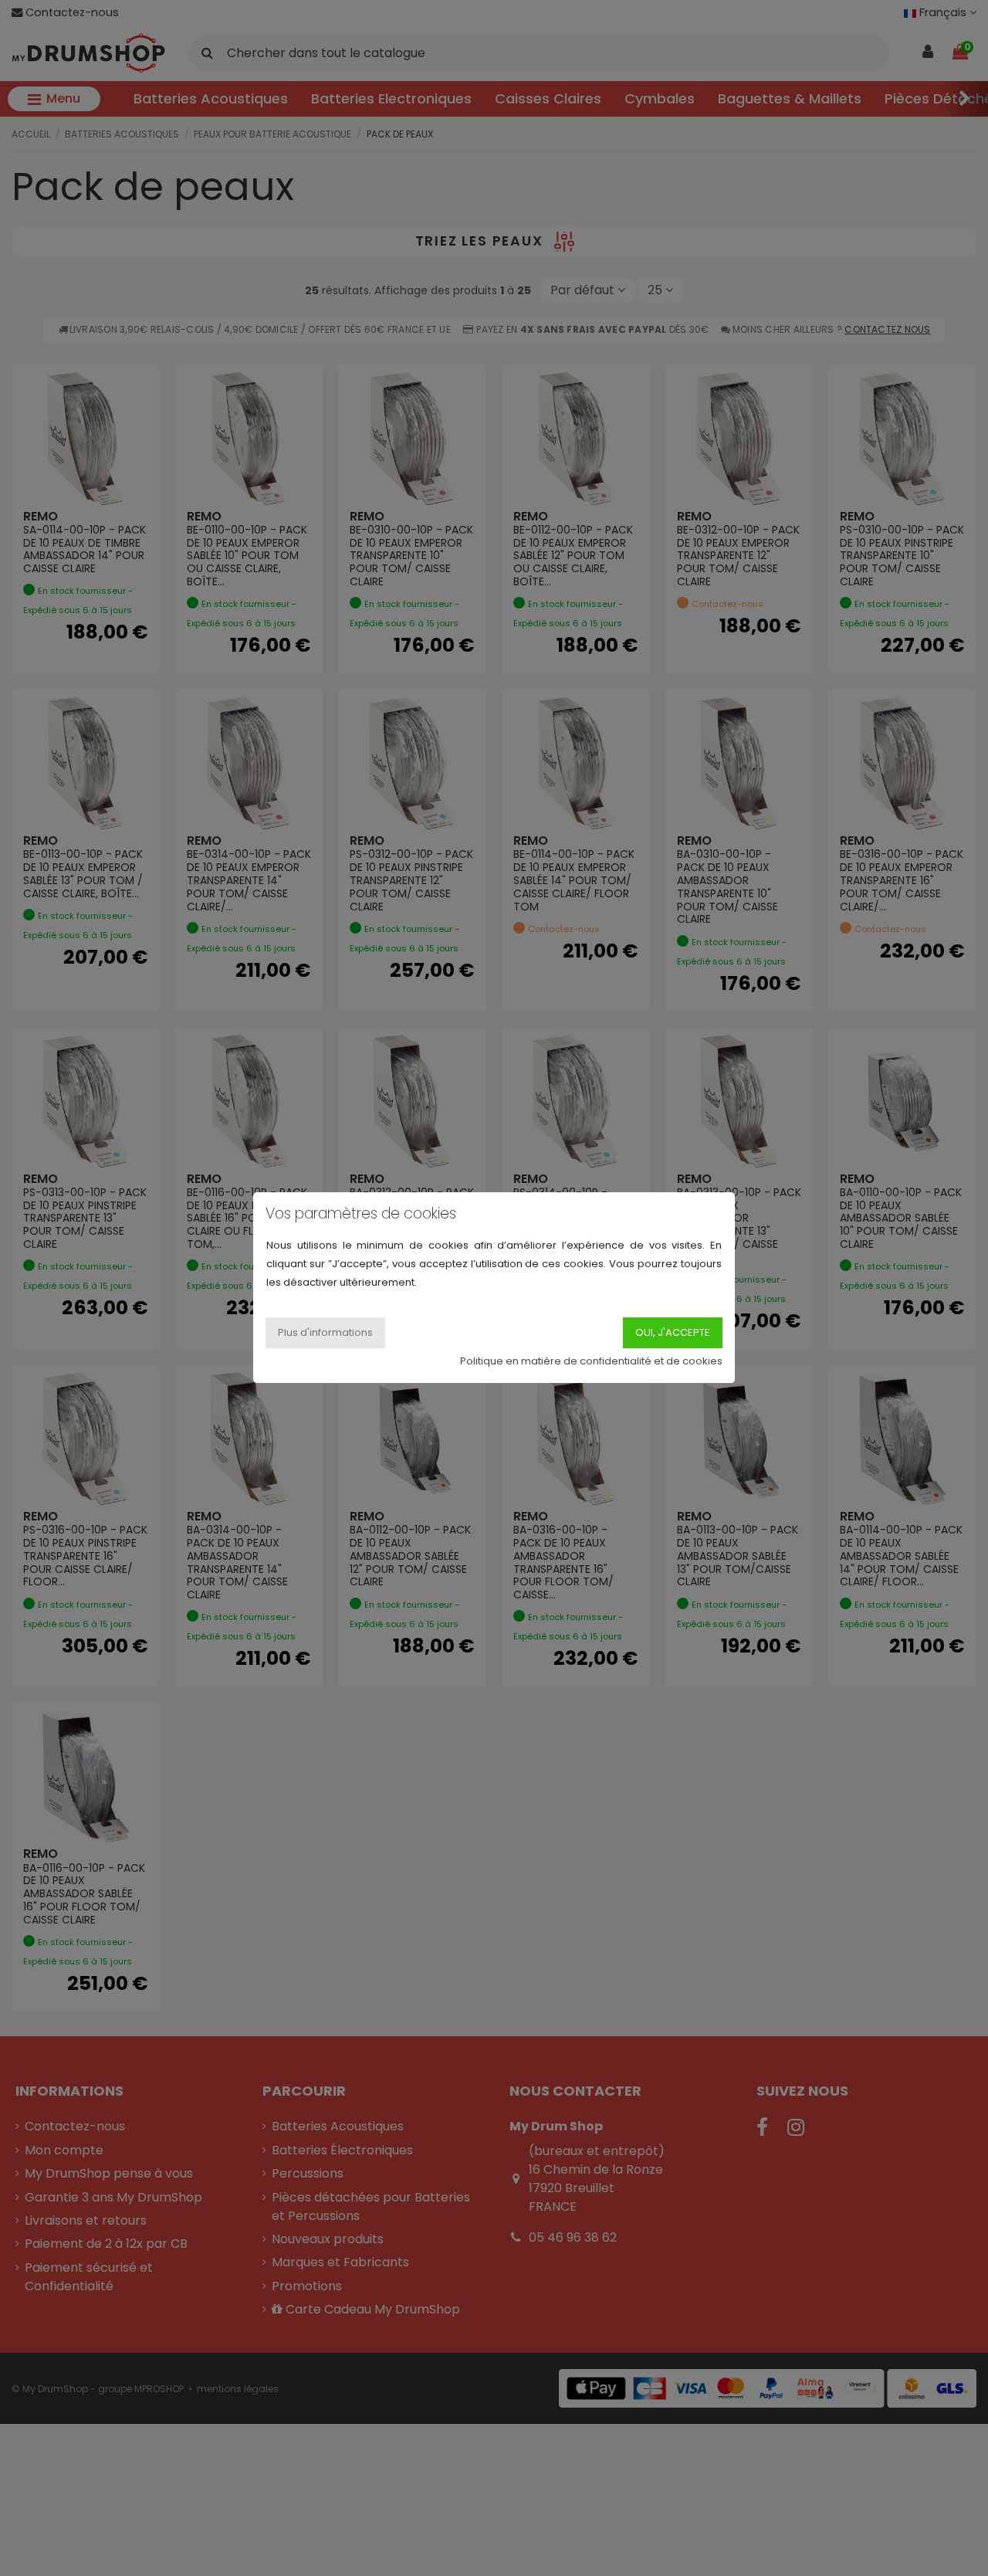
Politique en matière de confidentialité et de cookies (591, 1362)
